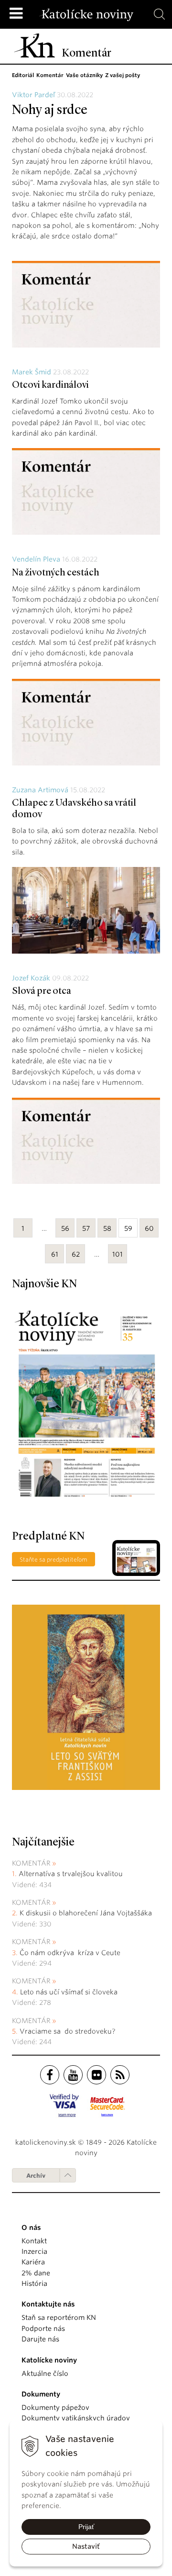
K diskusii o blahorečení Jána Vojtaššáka (86, 1913)
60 (149, 1228)
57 (86, 1228)
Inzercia (34, 2251)
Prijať (86, 2527)
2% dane (36, 2273)
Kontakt (34, 2241)
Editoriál (23, 75)
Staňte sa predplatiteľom (54, 1559)
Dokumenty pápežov (55, 2407)
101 (118, 1254)
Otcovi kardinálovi (50, 385)
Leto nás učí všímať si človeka (69, 1992)
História (34, 2284)
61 (55, 1254)
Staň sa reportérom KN (59, 2317)
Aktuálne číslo (45, 2374)
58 (107, 1228)
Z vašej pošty (123, 75)
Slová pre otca (42, 991)
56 (65, 1228)
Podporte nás (43, 2329)
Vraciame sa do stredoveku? (67, 2031)
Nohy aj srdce (50, 111)
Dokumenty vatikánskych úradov (76, 2418)
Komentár (50, 75)
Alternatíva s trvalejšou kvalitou (71, 1874)
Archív (36, 2176)
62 (76, 1254)
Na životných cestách (56, 573)
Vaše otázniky (84, 75)
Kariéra (33, 2262)
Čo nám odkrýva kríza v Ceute (70, 1953)
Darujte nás (40, 2339)
